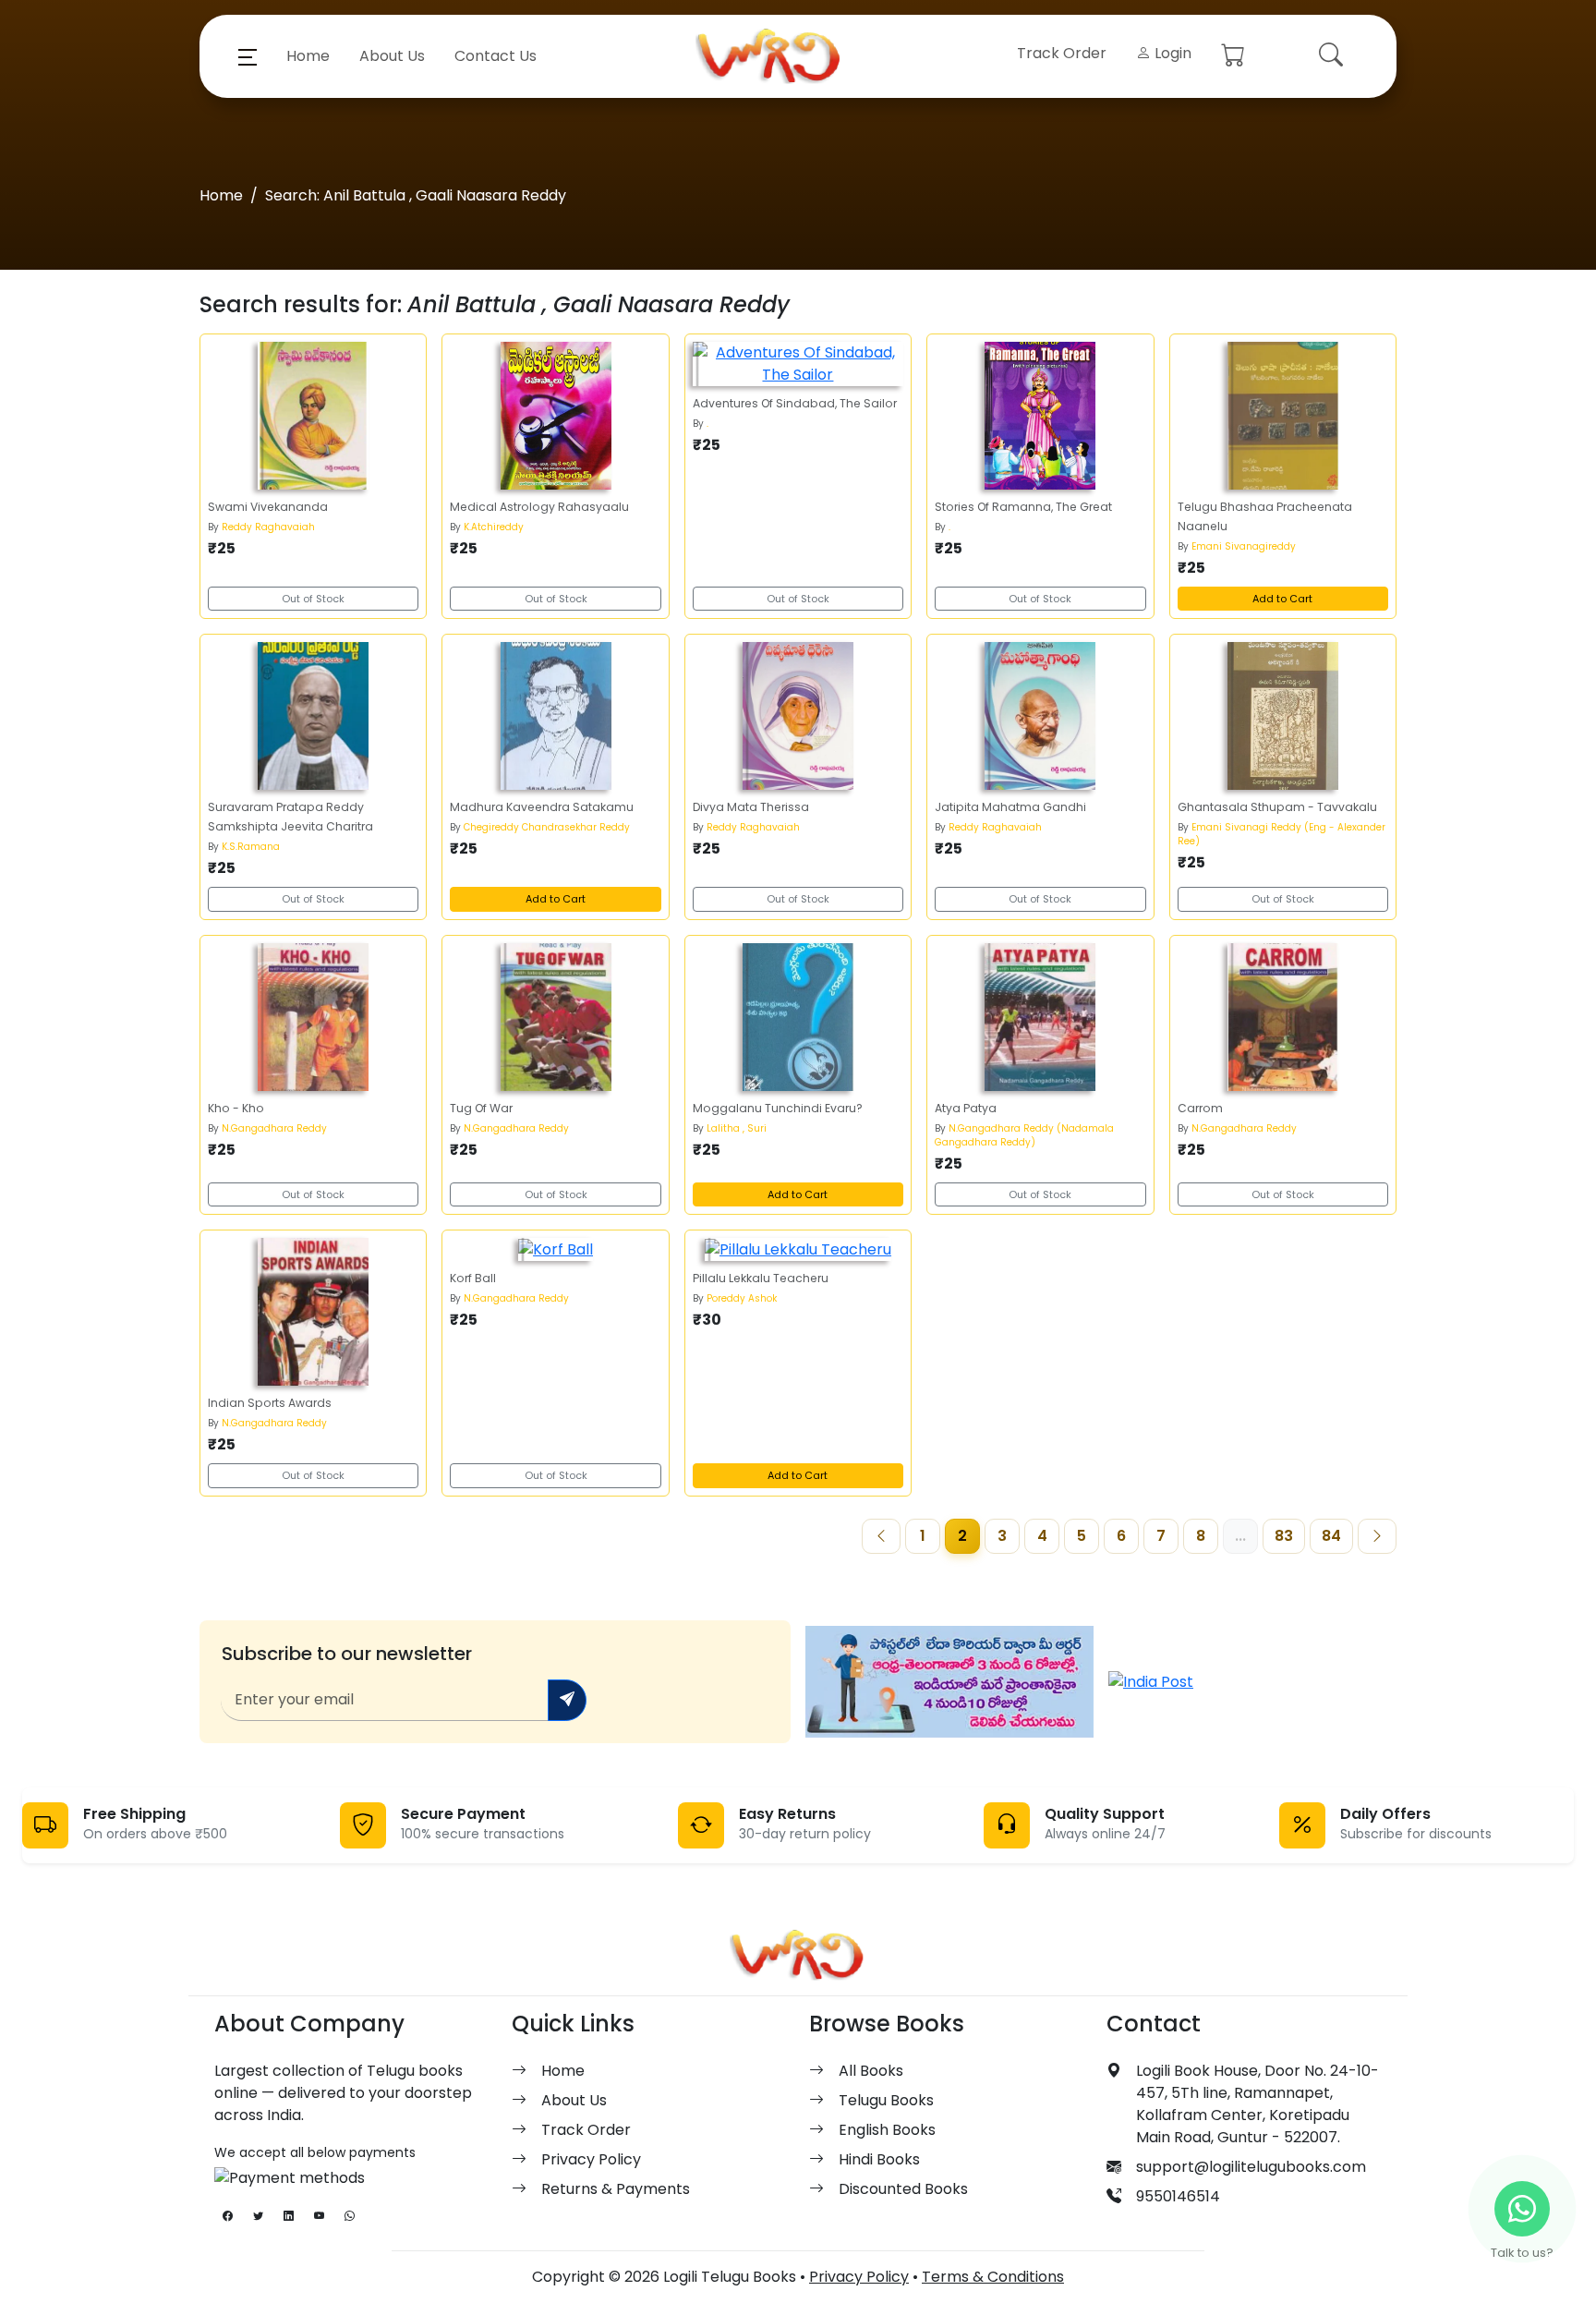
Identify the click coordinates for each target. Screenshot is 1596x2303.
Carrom (1200, 1108)
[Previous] (881, 1536)
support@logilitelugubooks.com (1251, 2167)
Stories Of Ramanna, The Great (1023, 507)
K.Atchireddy (494, 527)
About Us (392, 56)
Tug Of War (481, 1108)
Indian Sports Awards (270, 1403)
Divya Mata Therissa (751, 807)
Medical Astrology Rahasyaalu (539, 507)
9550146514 (1178, 2196)
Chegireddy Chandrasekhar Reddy (547, 827)
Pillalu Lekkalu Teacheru (761, 1278)
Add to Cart (1282, 599)
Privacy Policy (591, 2159)
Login (1171, 53)
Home (308, 56)
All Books (871, 2071)
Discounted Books (903, 2189)
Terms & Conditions (993, 2277)
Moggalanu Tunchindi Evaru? (778, 1108)
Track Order (1062, 53)
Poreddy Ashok (742, 1298)
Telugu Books (886, 2100)
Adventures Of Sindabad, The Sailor (795, 403)
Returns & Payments (616, 2189)
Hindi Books (879, 2159)
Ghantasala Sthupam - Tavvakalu (1277, 807)
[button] (248, 56)
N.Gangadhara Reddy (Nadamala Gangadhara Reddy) (1024, 1135)
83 (1284, 1536)
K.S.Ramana (251, 847)
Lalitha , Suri (737, 1128)
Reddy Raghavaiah (268, 527)
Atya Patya (966, 1108)
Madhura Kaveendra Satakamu (542, 807)
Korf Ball (473, 1278)
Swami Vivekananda (268, 507)
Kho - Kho (236, 1108)
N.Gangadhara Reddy (274, 1128)
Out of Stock (313, 599)
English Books (887, 2130)
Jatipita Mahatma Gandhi (1010, 807)
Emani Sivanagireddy (1244, 546)
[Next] (1377, 1536)
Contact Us (496, 56)
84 (1331, 1536)
